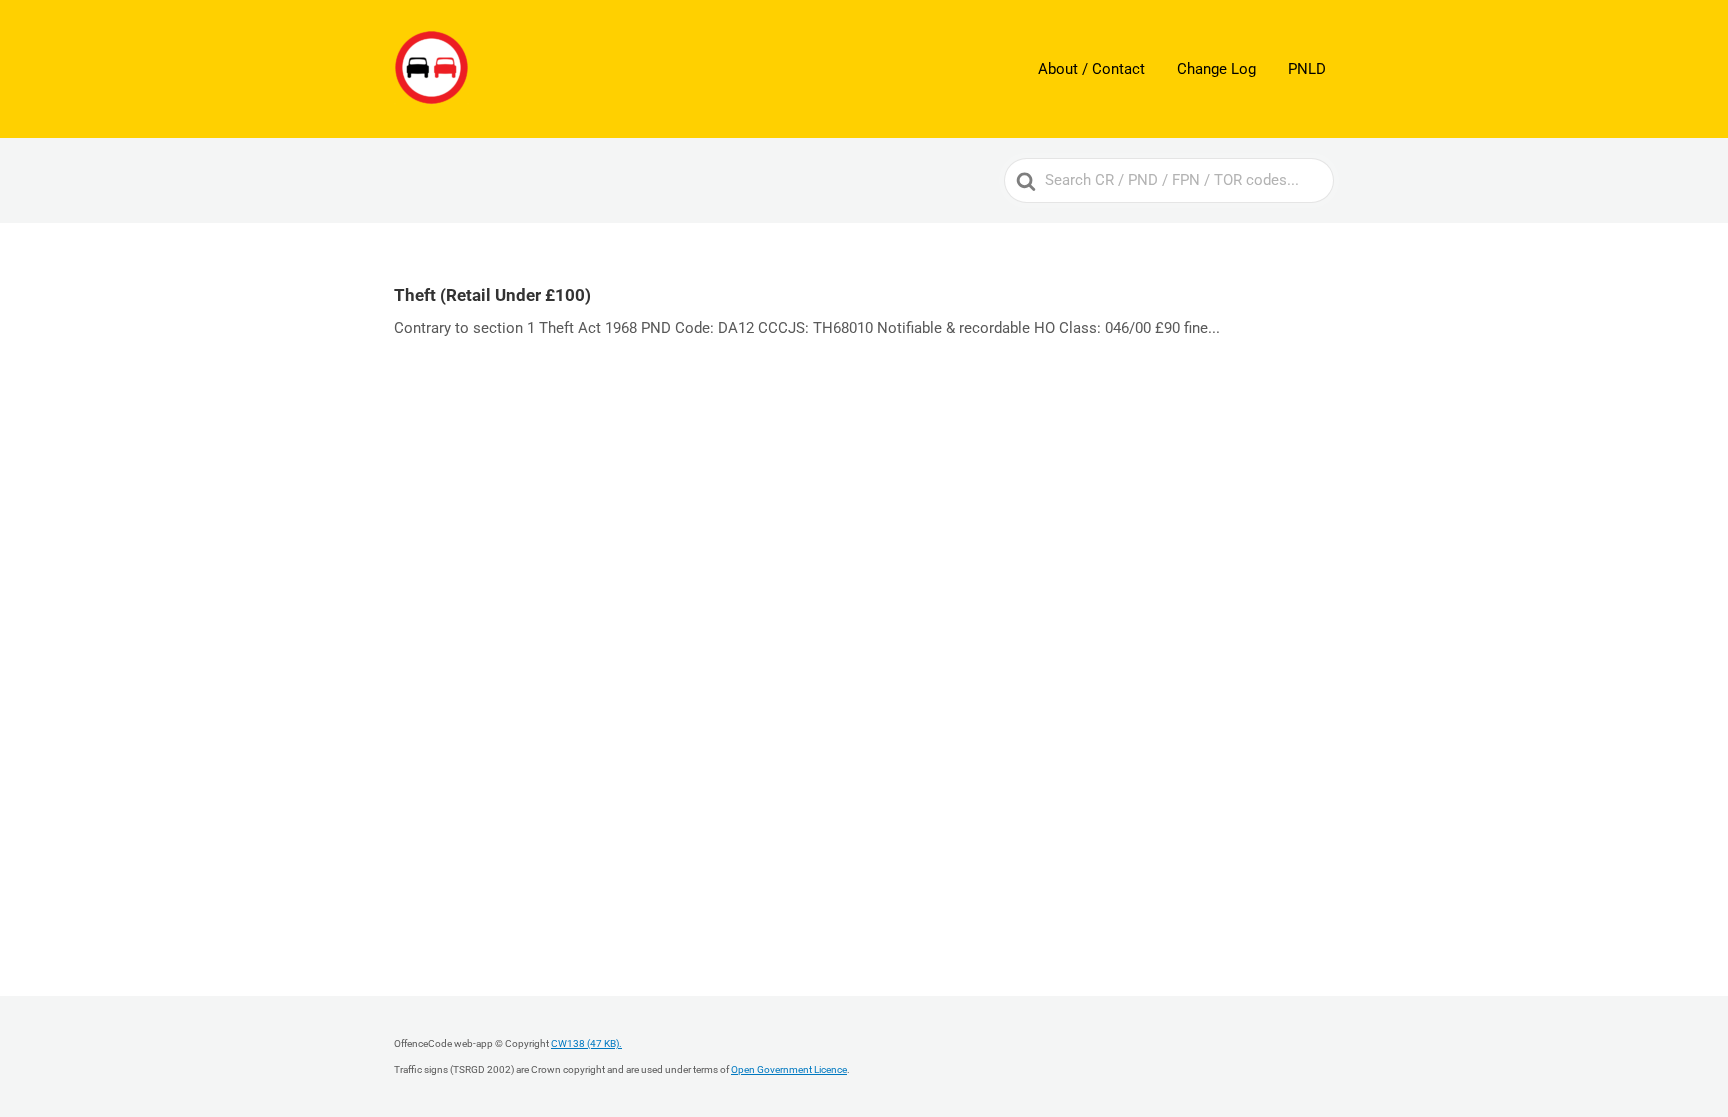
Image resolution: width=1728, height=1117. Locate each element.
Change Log (1216, 69)
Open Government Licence (789, 1069)
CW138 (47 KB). (586, 1043)
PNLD (1307, 69)
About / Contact (1091, 69)
